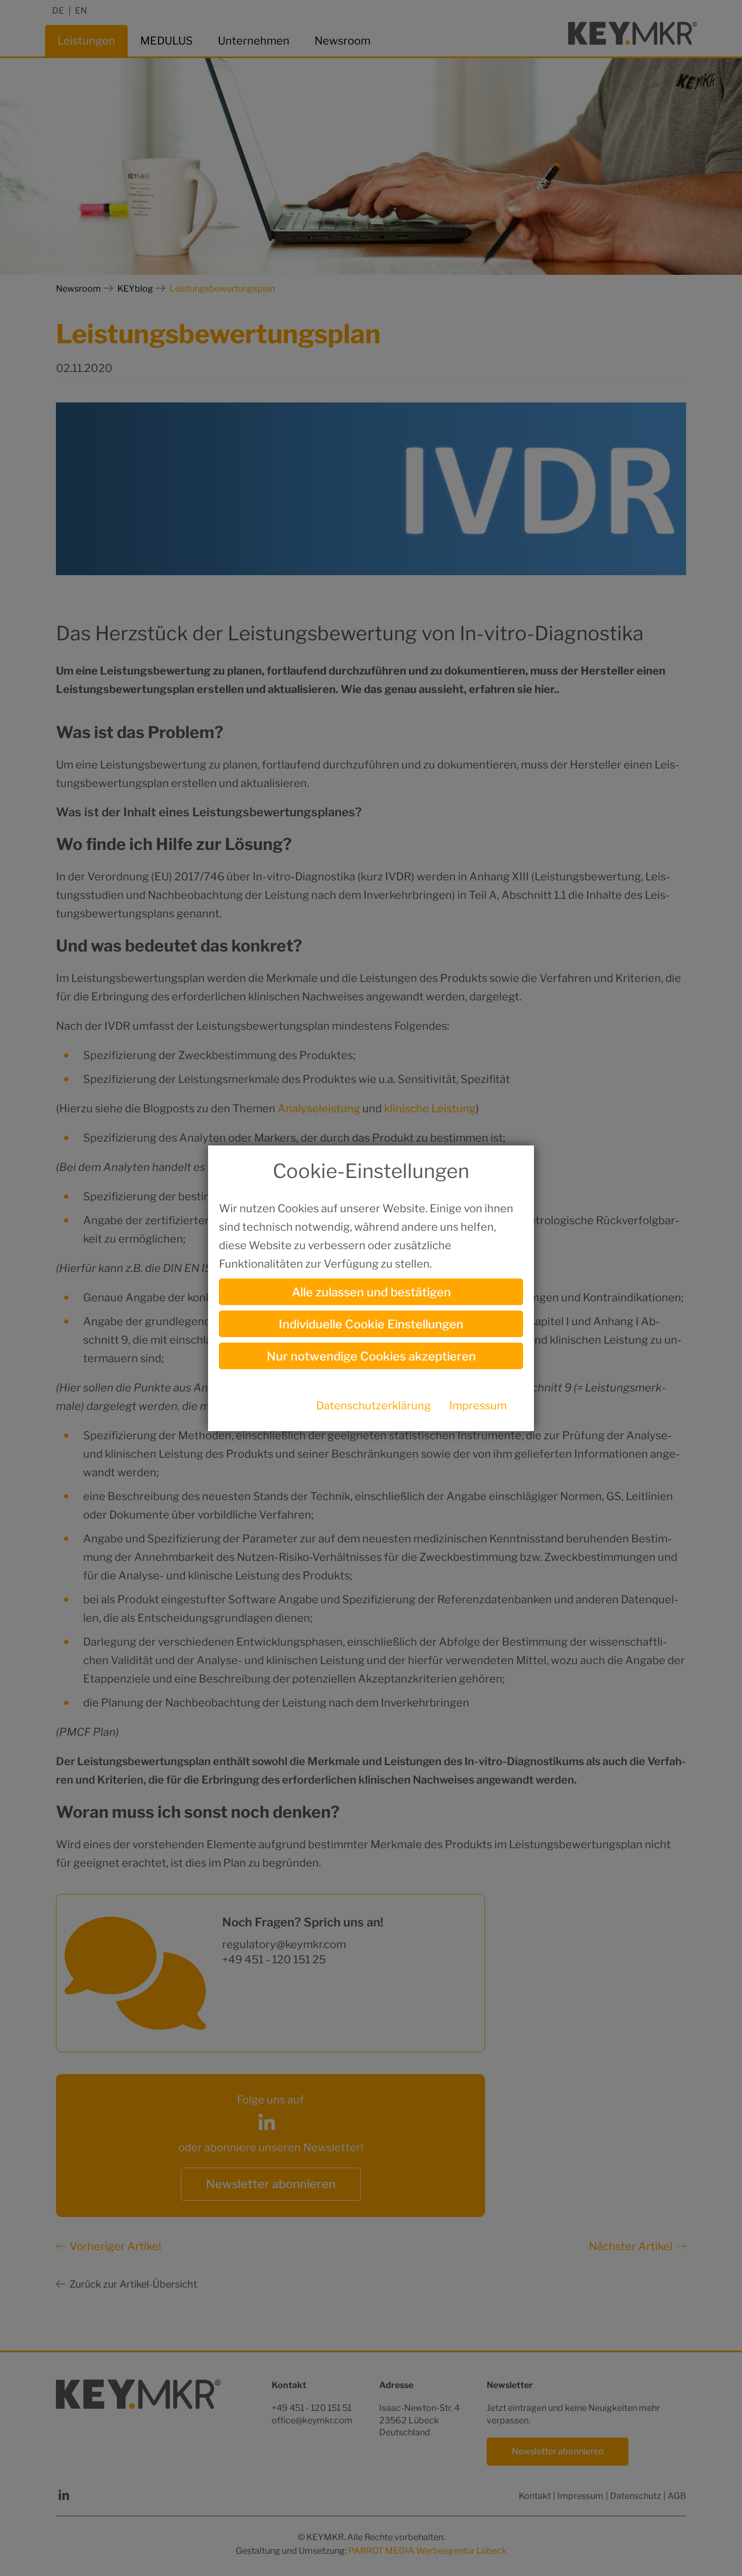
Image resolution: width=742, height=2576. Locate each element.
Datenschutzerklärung (373, 1406)
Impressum (478, 1406)
